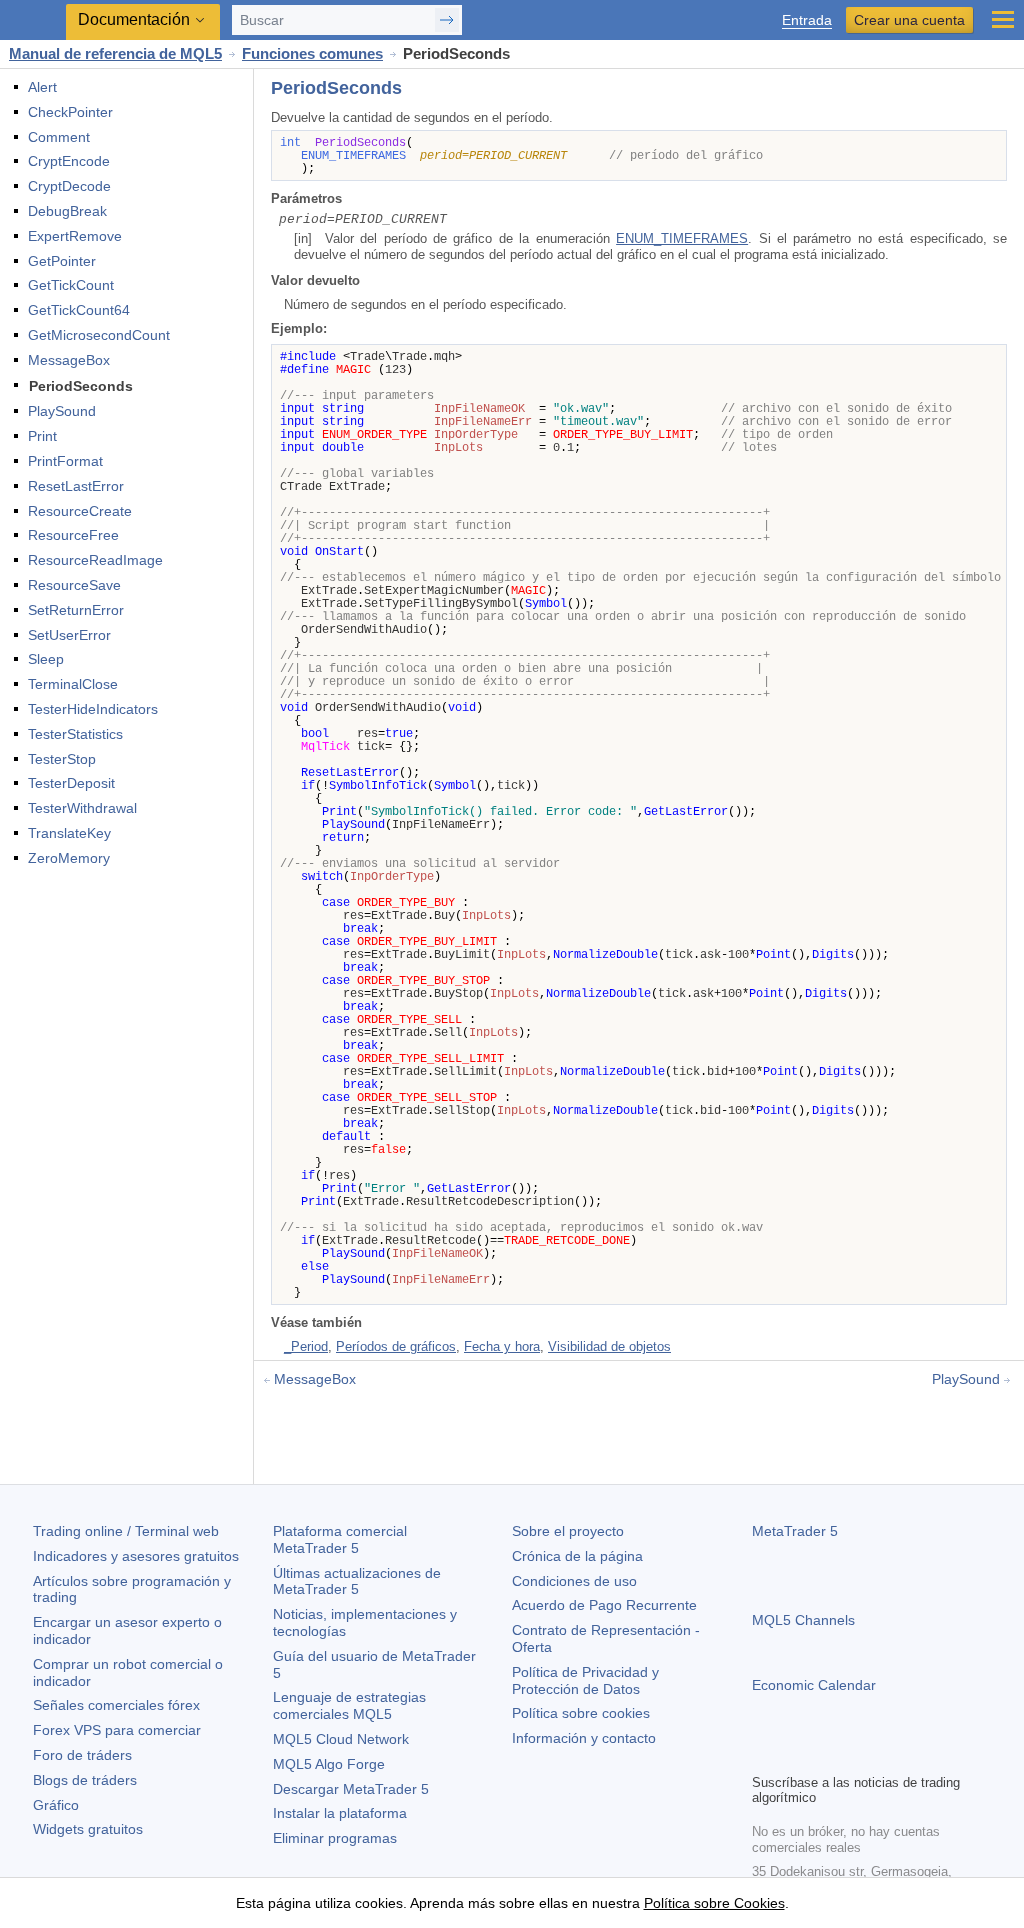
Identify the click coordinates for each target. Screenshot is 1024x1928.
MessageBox (69, 360)
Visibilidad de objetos (609, 1346)
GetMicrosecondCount (99, 335)
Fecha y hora (502, 1346)
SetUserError (69, 635)
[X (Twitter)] (828, 1755)
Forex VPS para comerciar (117, 1730)
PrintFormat (65, 461)
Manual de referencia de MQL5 (115, 53)
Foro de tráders (82, 1755)
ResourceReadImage (95, 560)
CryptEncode (69, 161)
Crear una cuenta (909, 20)
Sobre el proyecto (568, 1531)
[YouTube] (860, 1755)
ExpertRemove (75, 236)
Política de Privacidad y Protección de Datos (585, 1680)
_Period (306, 1346)
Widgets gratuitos (88, 1829)
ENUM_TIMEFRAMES (682, 238)
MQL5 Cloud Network (341, 1739)
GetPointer (62, 261)
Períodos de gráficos (396, 1346)
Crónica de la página (577, 1556)
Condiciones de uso (574, 1581)
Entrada (807, 20)
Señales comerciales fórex (116, 1705)
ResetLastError (76, 486)
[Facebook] (764, 1755)
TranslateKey (69, 833)
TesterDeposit (71, 783)
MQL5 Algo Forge (329, 1764)
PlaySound (62, 411)
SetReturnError (76, 610)
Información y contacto (584, 1738)
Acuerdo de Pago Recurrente (604, 1605)
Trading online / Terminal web (126, 1531)
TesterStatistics (75, 734)
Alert (42, 87)
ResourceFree (73, 535)
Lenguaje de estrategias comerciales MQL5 (349, 1705)
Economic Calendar (814, 1685)
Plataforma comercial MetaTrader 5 (340, 1539)
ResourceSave (74, 585)
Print (42, 436)
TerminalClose (73, 684)
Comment (59, 137)
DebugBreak (67, 211)
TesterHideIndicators (93, 709)
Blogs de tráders (85, 1780)
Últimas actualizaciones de (357, 1581)
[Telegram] (796, 1755)
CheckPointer (70, 112)
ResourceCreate (80, 511)
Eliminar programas (335, 1838)
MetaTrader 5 (795, 1531)
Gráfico (56, 1805)
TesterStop (62, 759)
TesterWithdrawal (82, 808)
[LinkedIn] (892, 1755)
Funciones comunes (312, 53)
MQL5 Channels (803, 1620)
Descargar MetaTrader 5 (351, 1789)
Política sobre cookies (581, 1713)
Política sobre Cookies (714, 1903)
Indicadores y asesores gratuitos (136, 1556)
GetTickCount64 (79, 310)
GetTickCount (71, 285)
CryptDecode (69, 186)
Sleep (46, 659)
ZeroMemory (69, 858)
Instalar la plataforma (340, 1813)
